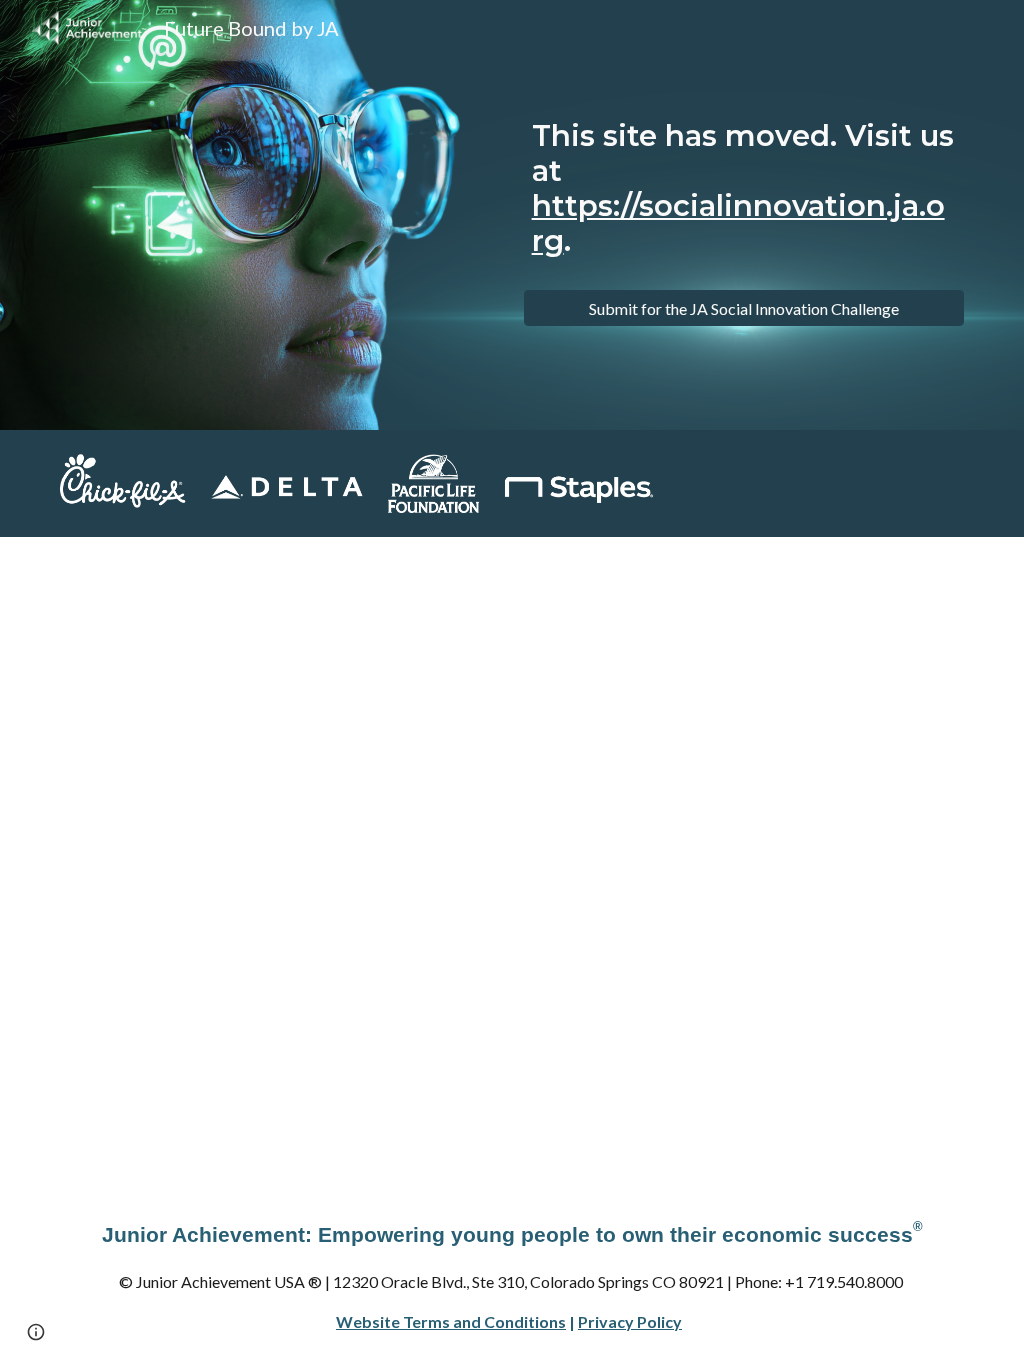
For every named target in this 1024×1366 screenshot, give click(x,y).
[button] (36, 1332)
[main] (744, 197)
